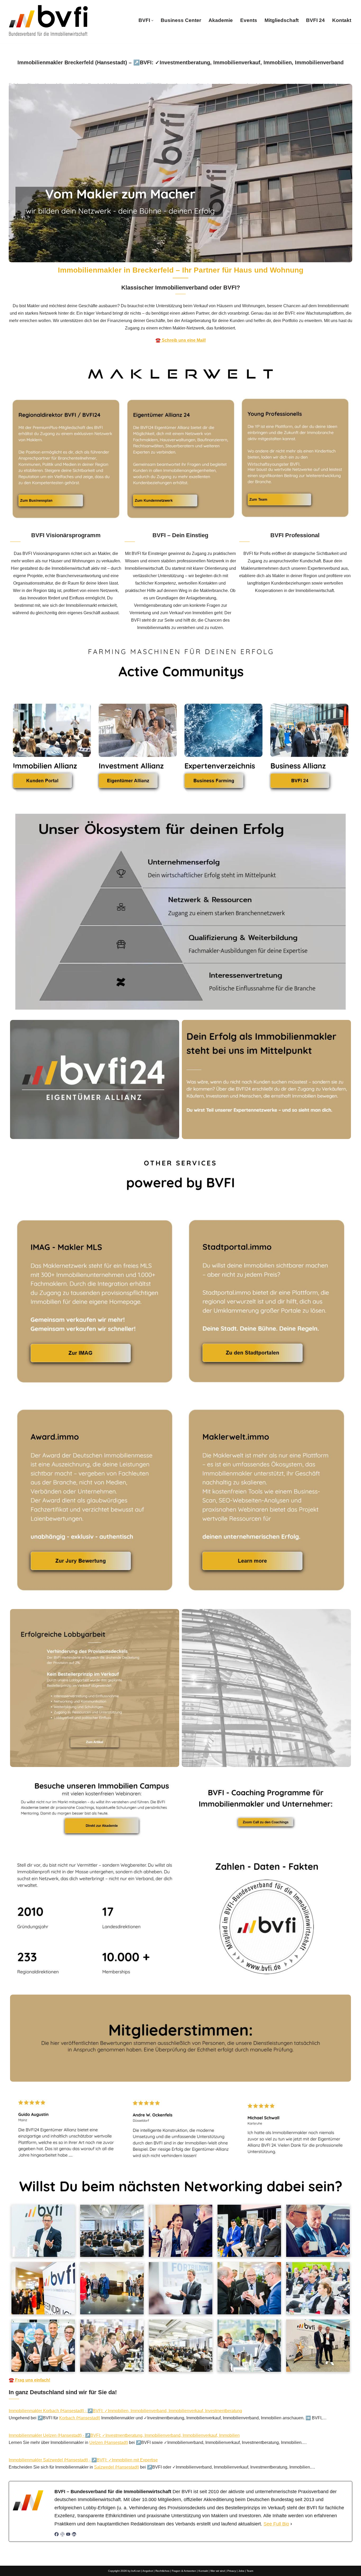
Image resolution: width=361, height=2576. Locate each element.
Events (249, 20)
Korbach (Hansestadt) (80, 2418)
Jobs (241, 2571)
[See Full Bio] (291, 2524)
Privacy (232, 2571)
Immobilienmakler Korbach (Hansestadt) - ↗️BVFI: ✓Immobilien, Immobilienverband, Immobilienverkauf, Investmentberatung (125, 2411)
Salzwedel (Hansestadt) (117, 2467)
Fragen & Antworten (184, 2571)
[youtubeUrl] (68, 2535)
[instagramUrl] (62, 2535)
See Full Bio (276, 2524)
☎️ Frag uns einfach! (29, 2380)
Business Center (181, 20)
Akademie (221, 20)
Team (250, 2571)
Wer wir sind (218, 2571)
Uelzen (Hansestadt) (109, 2442)
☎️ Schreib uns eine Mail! (181, 340)
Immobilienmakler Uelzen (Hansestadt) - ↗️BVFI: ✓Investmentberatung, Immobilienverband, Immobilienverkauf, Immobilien (124, 2435)
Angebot (148, 2571)
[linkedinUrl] (74, 2535)
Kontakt (342, 20)
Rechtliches (162, 2571)
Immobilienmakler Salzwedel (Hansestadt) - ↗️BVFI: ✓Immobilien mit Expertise (83, 2460)
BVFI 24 (315, 20)
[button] (152, 21)
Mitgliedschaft (282, 20)
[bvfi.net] (48, 21)
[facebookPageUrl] (57, 2535)
